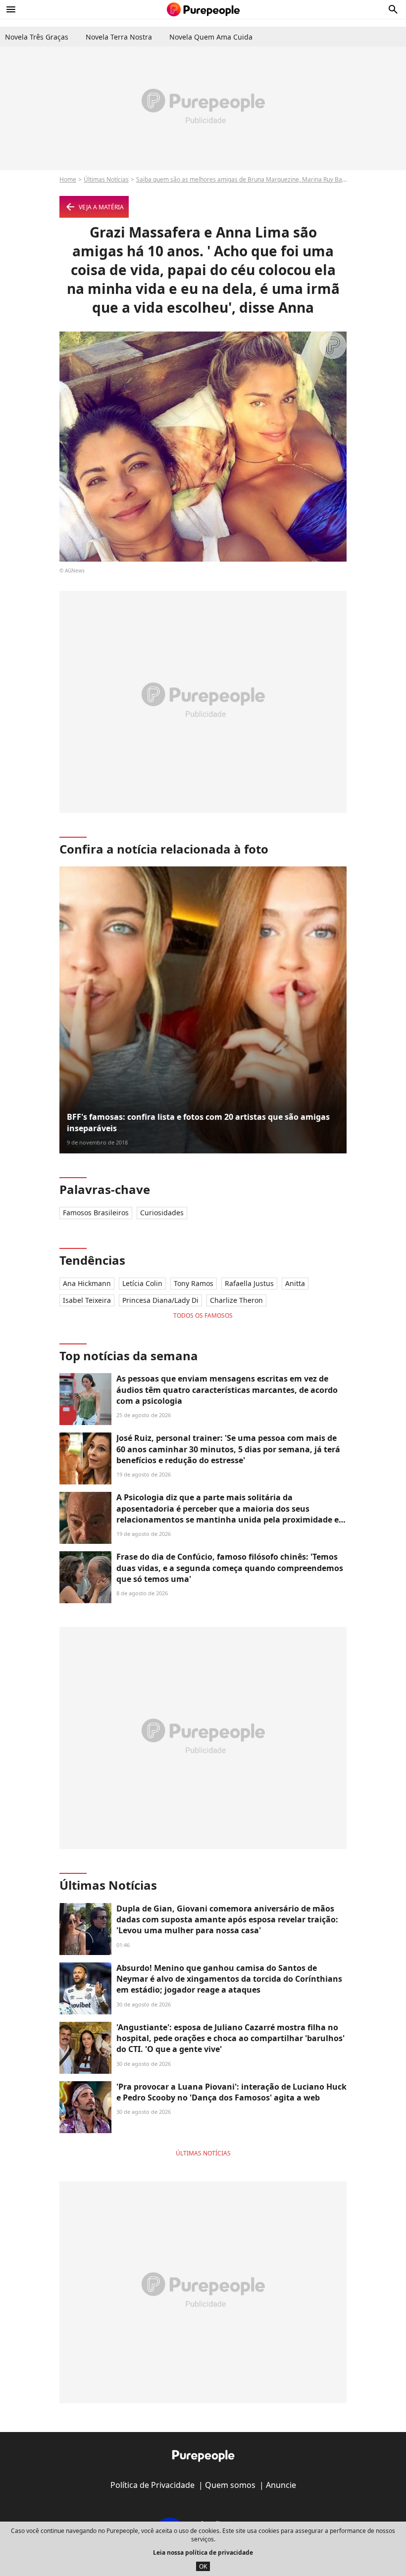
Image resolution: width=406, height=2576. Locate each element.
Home (68, 179)
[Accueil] (203, 9)
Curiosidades (162, 1213)
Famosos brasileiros (96, 1213)
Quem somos (230, 2485)
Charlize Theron (236, 1300)
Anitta (295, 1283)
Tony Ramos (194, 1283)
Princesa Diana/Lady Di (160, 1300)
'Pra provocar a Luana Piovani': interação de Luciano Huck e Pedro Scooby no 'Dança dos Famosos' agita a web (231, 2092)
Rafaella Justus (249, 1283)
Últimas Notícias (106, 179)
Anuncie (281, 2485)
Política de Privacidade (152, 2485)
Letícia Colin (142, 1283)
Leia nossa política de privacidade (203, 2552)
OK (203, 2566)
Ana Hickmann (87, 1283)
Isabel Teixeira (87, 1300)
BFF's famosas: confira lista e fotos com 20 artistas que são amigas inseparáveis (198, 1122)
